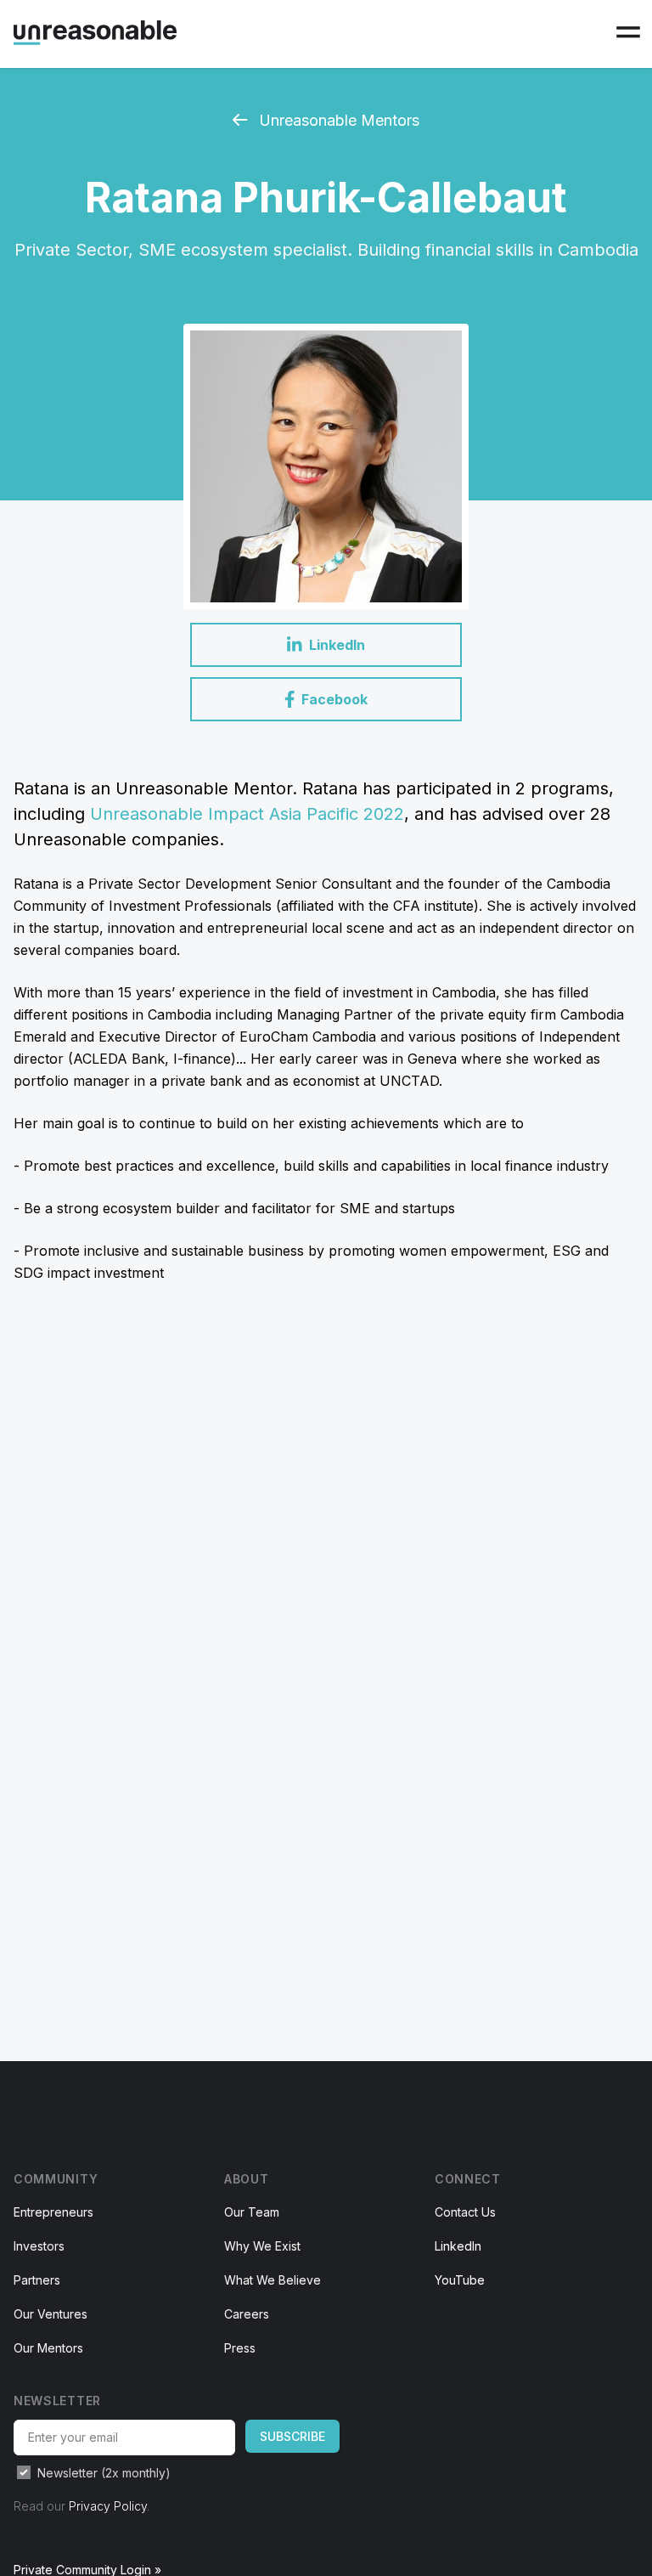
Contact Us (465, 2212)
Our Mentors (48, 2348)
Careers (247, 2314)
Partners (37, 2280)
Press (240, 2348)
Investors (39, 2246)
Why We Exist (262, 2246)
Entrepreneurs (53, 2212)
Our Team (252, 2212)
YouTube (460, 2280)
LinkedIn (458, 2246)
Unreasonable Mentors (337, 120)
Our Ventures (51, 2314)
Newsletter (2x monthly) (104, 2473)
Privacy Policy (108, 2506)
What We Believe (273, 2280)
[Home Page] (95, 33)
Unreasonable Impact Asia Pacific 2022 (247, 814)
